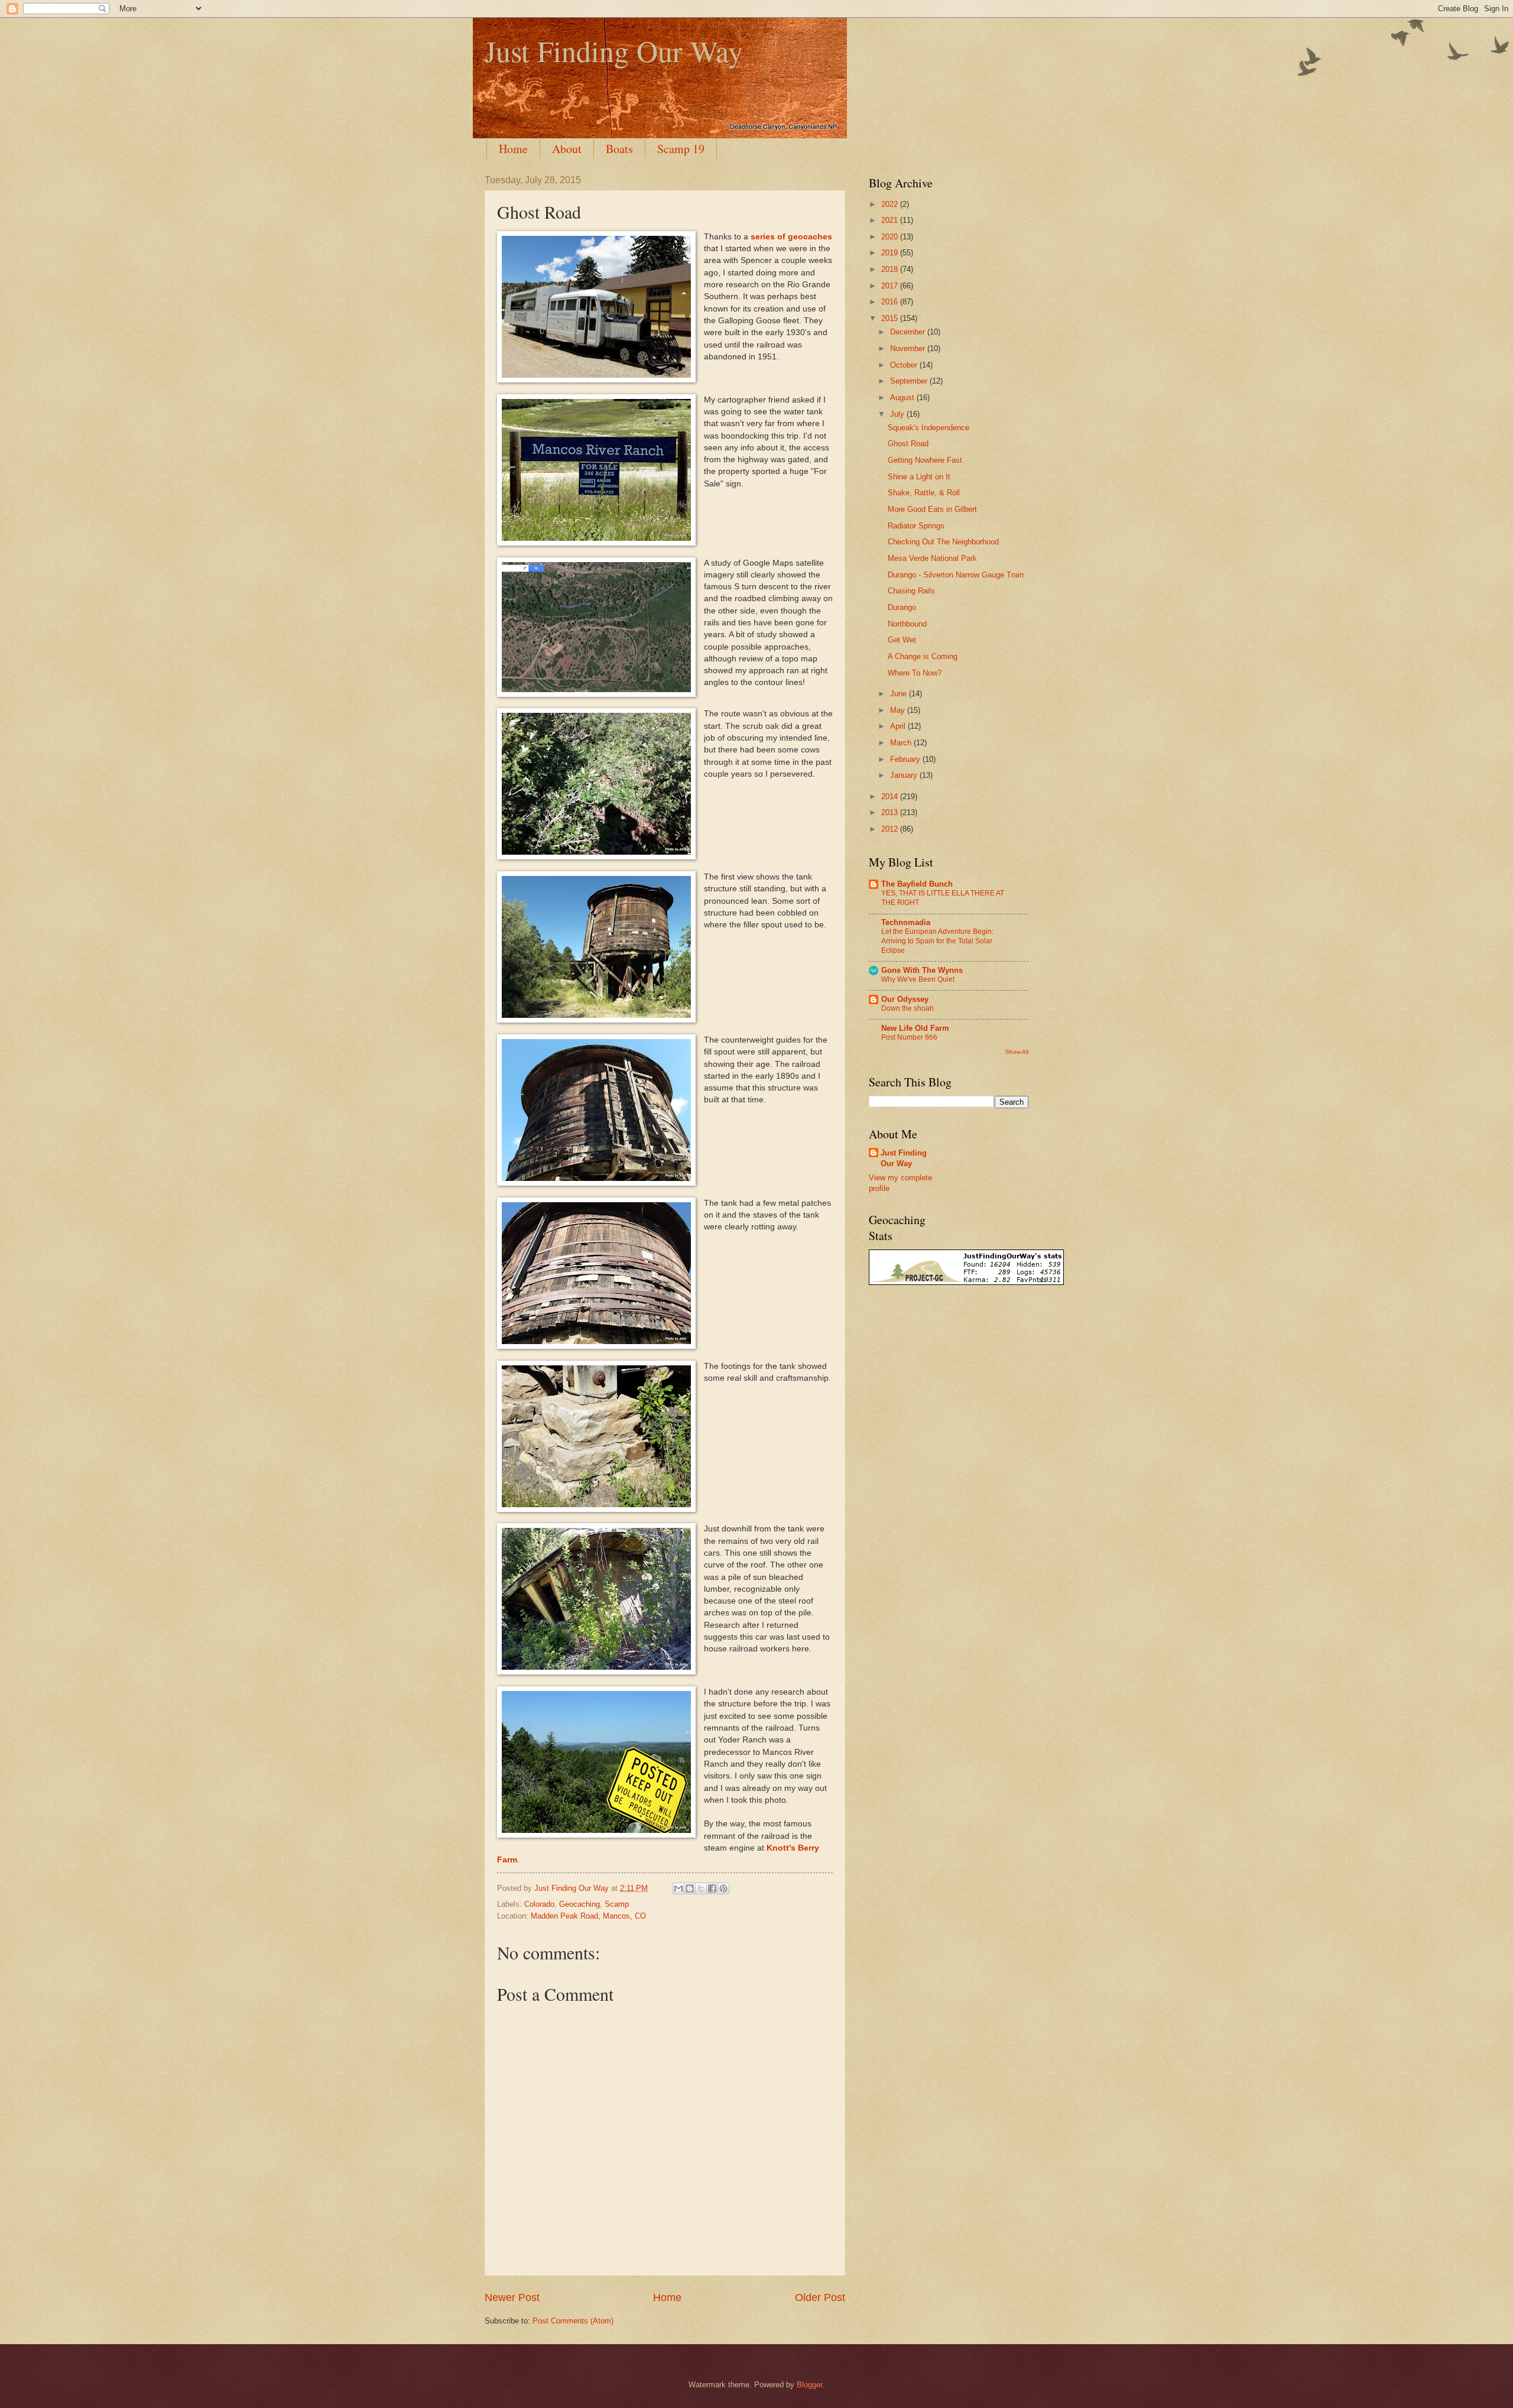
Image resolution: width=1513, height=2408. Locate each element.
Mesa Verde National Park (932, 558)
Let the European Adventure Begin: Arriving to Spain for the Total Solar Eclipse (937, 941)
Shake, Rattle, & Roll (924, 493)
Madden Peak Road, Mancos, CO (588, 1916)
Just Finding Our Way (614, 51)
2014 (891, 796)
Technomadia (906, 922)
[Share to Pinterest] (723, 1888)
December (909, 332)
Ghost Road (908, 444)
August (903, 397)
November (909, 348)
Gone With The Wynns (922, 970)
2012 (891, 829)
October (905, 365)
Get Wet (902, 640)
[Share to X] (701, 1888)
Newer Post (512, 2297)
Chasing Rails (911, 591)
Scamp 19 (681, 149)
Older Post (820, 2297)
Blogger (809, 2385)
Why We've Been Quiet (918, 979)
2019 (891, 253)
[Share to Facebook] (712, 1888)
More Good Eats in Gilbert (932, 509)
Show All (1017, 1052)
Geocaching (579, 1904)
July (898, 414)
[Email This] (678, 1888)
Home (513, 149)
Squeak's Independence (928, 428)
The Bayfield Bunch (917, 884)
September (910, 381)
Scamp (617, 1904)
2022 (891, 204)
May (899, 710)
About (567, 149)
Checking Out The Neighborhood (943, 542)
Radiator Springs (916, 526)
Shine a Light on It (919, 477)
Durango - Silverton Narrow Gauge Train (956, 575)
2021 (891, 220)
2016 (891, 302)
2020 (891, 237)
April (899, 726)
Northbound (907, 624)
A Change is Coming (923, 656)
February (906, 759)
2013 (891, 812)
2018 (891, 269)
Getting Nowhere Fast (925, 460)
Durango (902, 607)
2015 (891, 318)
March (902, 743)
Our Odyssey (905, 999)
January (905, 775)
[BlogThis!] (690, 1888)
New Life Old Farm (915, 1028)
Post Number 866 (909, 1037)
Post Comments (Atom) (573, 2321)
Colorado (539, 1904)
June (900, 694)
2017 (891, 286)
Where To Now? (915, 673)
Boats (619, 149)
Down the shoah (908, 1008)
